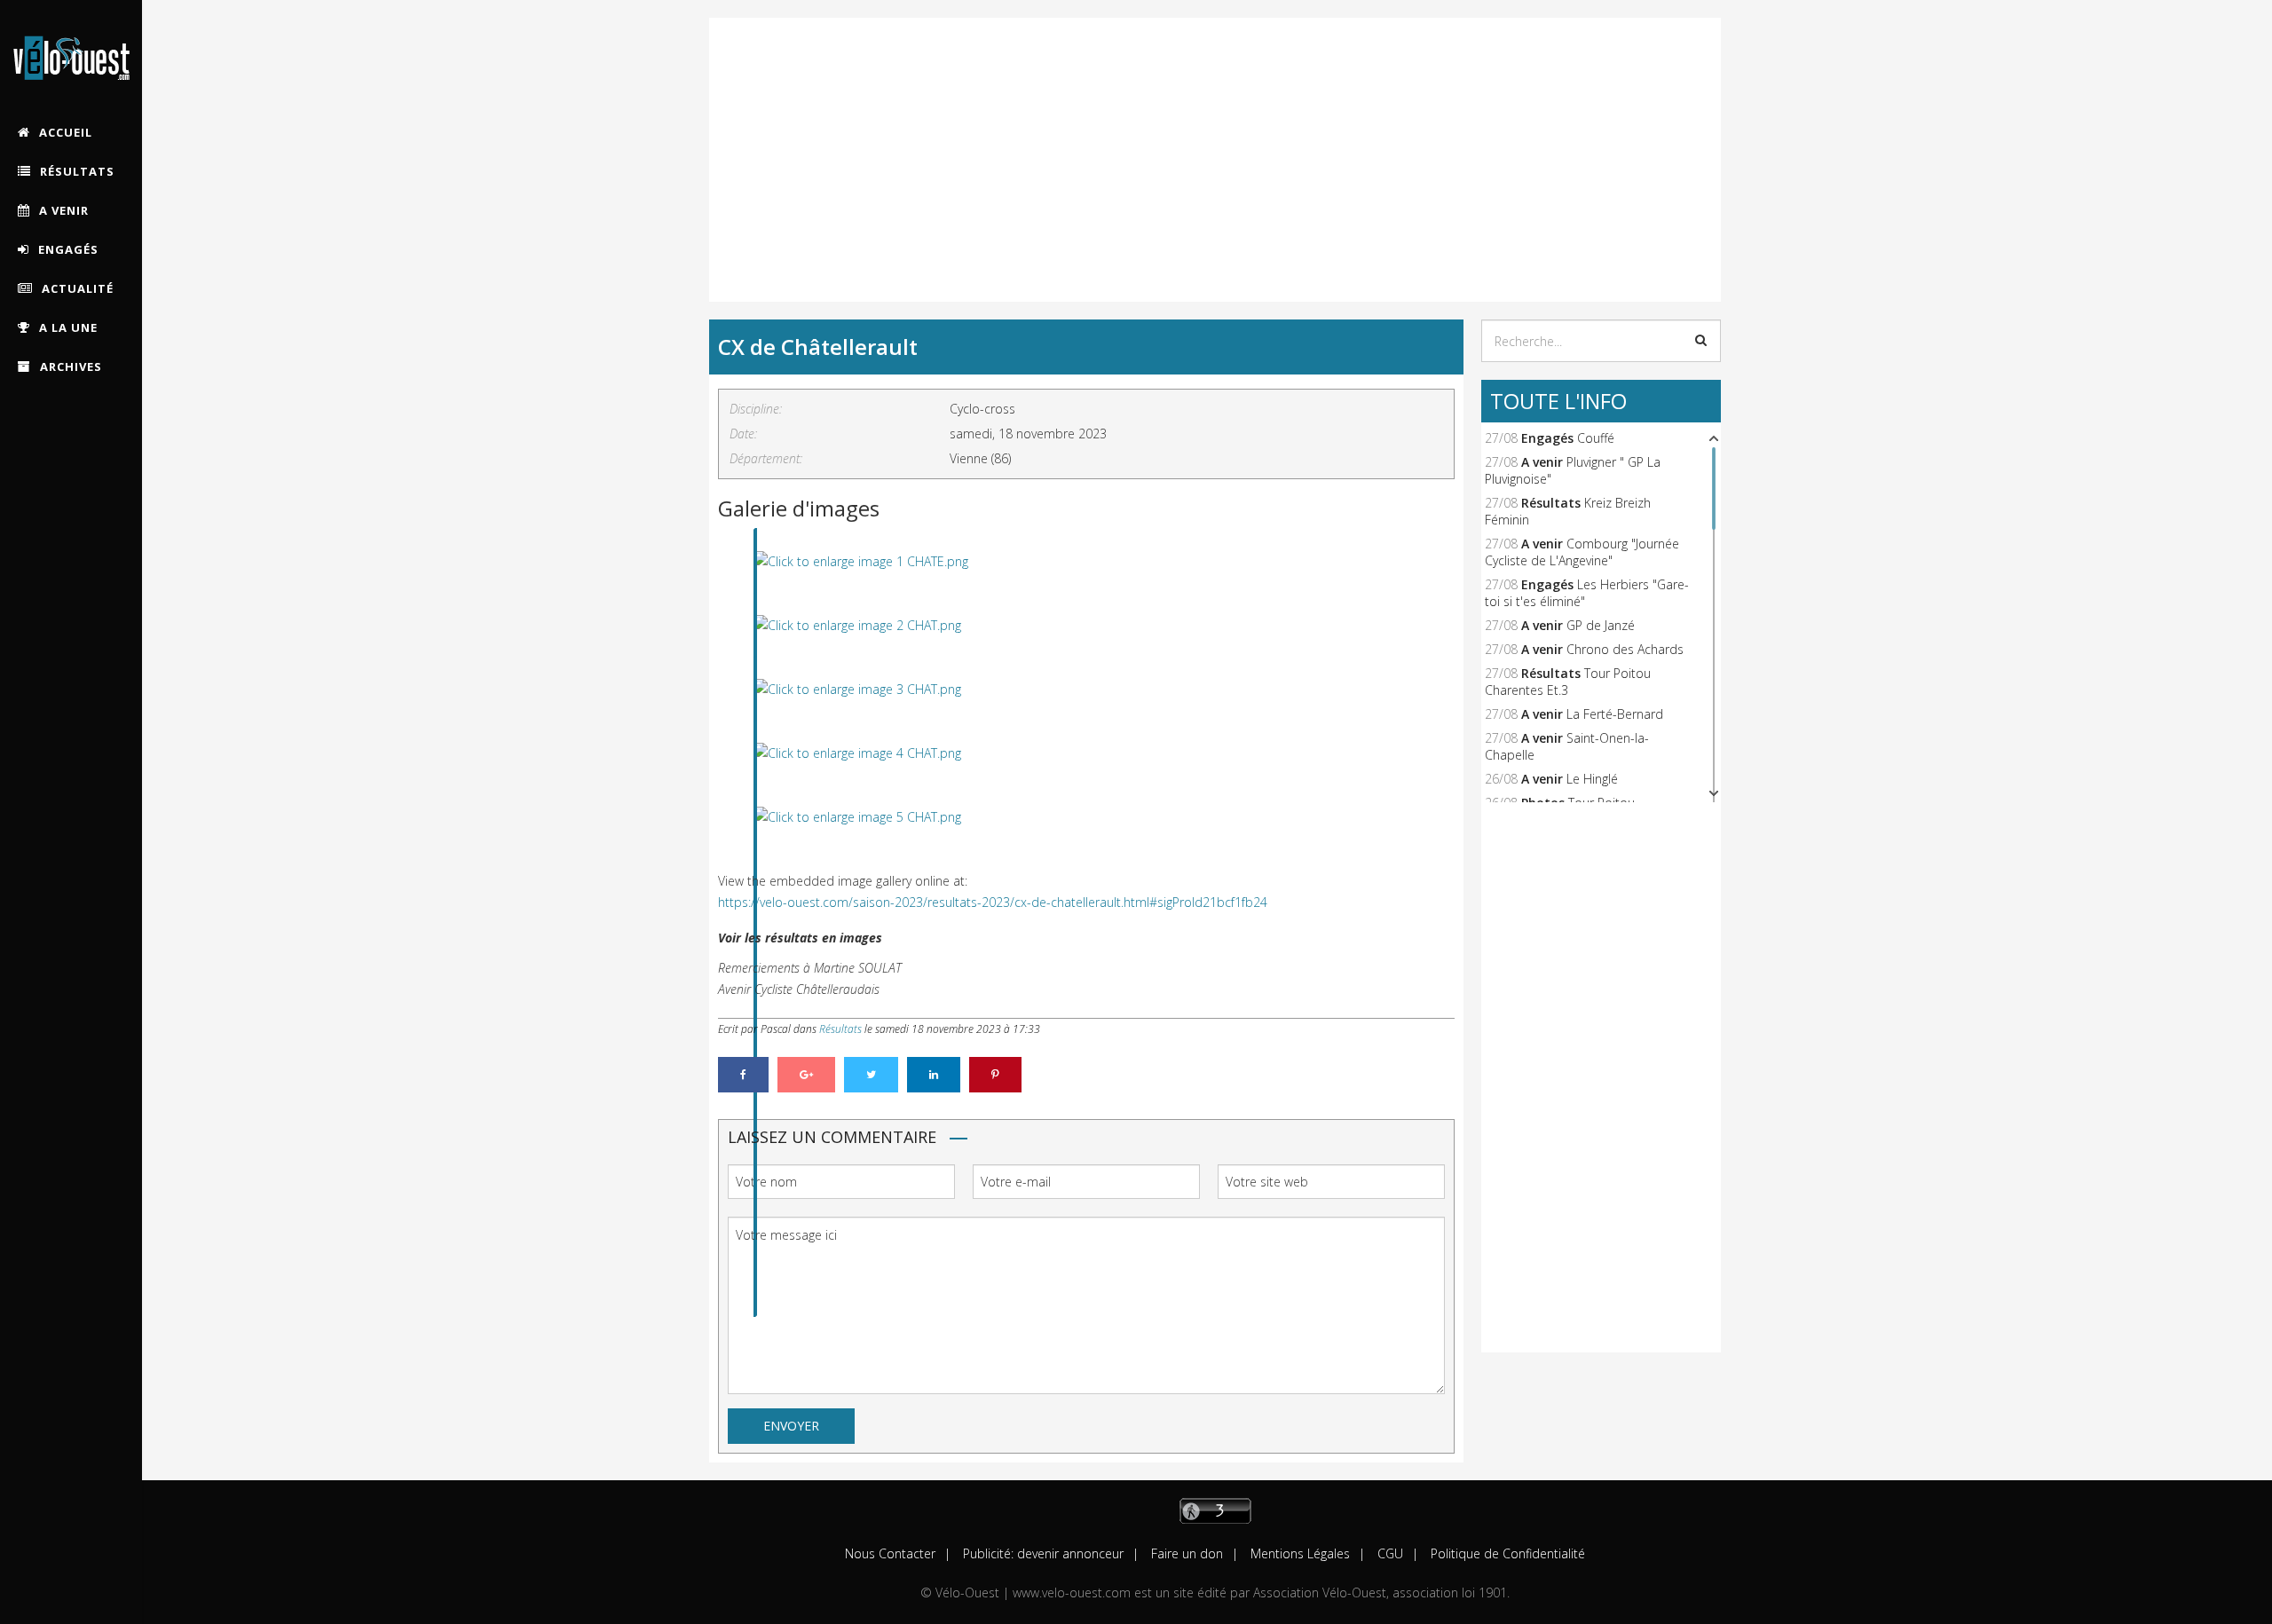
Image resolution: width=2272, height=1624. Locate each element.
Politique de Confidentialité (1506, 1553)
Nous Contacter (890, 1553)
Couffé (1596, 438)
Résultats (840, 1029)
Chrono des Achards (1625, 649)
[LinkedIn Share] (934, 1075)
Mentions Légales (1298, 1553)
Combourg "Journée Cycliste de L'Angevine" (1582, 552)
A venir (1542, 462)
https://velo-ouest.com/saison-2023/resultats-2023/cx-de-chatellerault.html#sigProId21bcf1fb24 (993, 902)
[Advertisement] (1215, 142)
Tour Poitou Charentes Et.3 (1568, 682)
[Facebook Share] (743, 1075)
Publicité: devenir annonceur (1041, 1553)
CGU (1388, 1553)
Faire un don (1185, 1553)
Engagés (1547, 438)
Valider (1701, 340)
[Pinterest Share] (995, 1075)
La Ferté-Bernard (1615, 714)
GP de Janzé (1601, 625)
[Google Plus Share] (806, 1075)
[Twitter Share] (871, 1075)
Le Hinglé (1592, 779)
